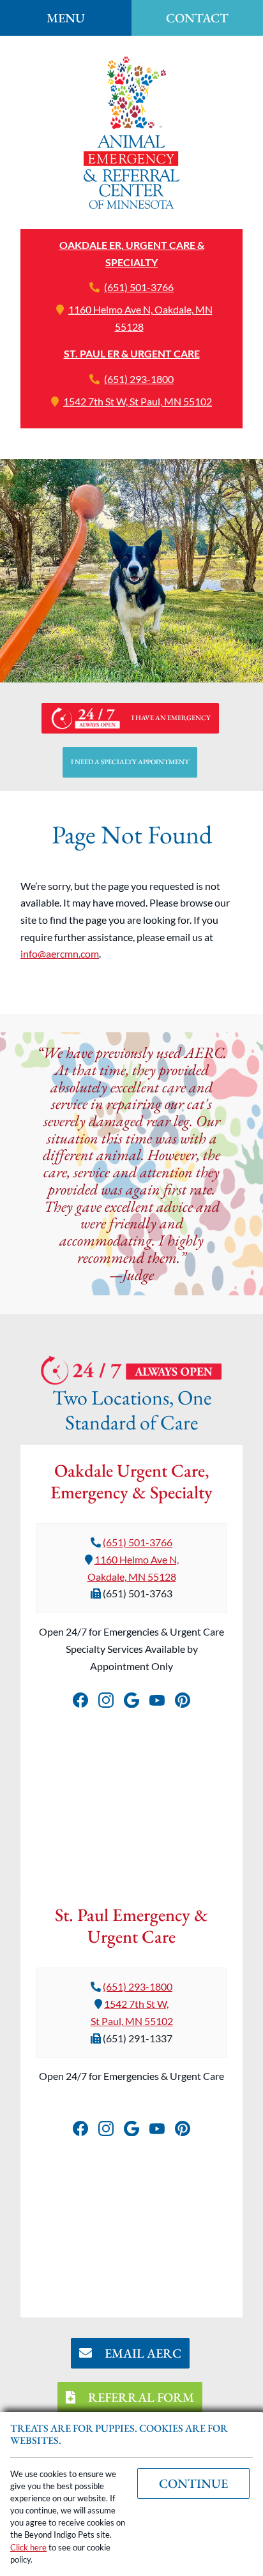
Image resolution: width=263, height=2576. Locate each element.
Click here (28, 2547)
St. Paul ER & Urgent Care (132, 353)
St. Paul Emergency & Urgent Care (131, 1925)
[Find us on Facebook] (80, 1698)
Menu (66, 18)
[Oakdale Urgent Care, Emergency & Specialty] (131, 132)
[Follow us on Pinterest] (183, 1698)
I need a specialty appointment (130, 762)
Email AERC (142, 2353)
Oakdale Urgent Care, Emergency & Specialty (131, 1481)
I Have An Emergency (171, 718)
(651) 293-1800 (139, 379)
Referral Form (140, 2397)
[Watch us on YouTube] (157, 1698)
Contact (197, 18)
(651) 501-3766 (139, 287)
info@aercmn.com (60, 953)
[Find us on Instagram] (106, 1698)
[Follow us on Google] (131, 1698)
